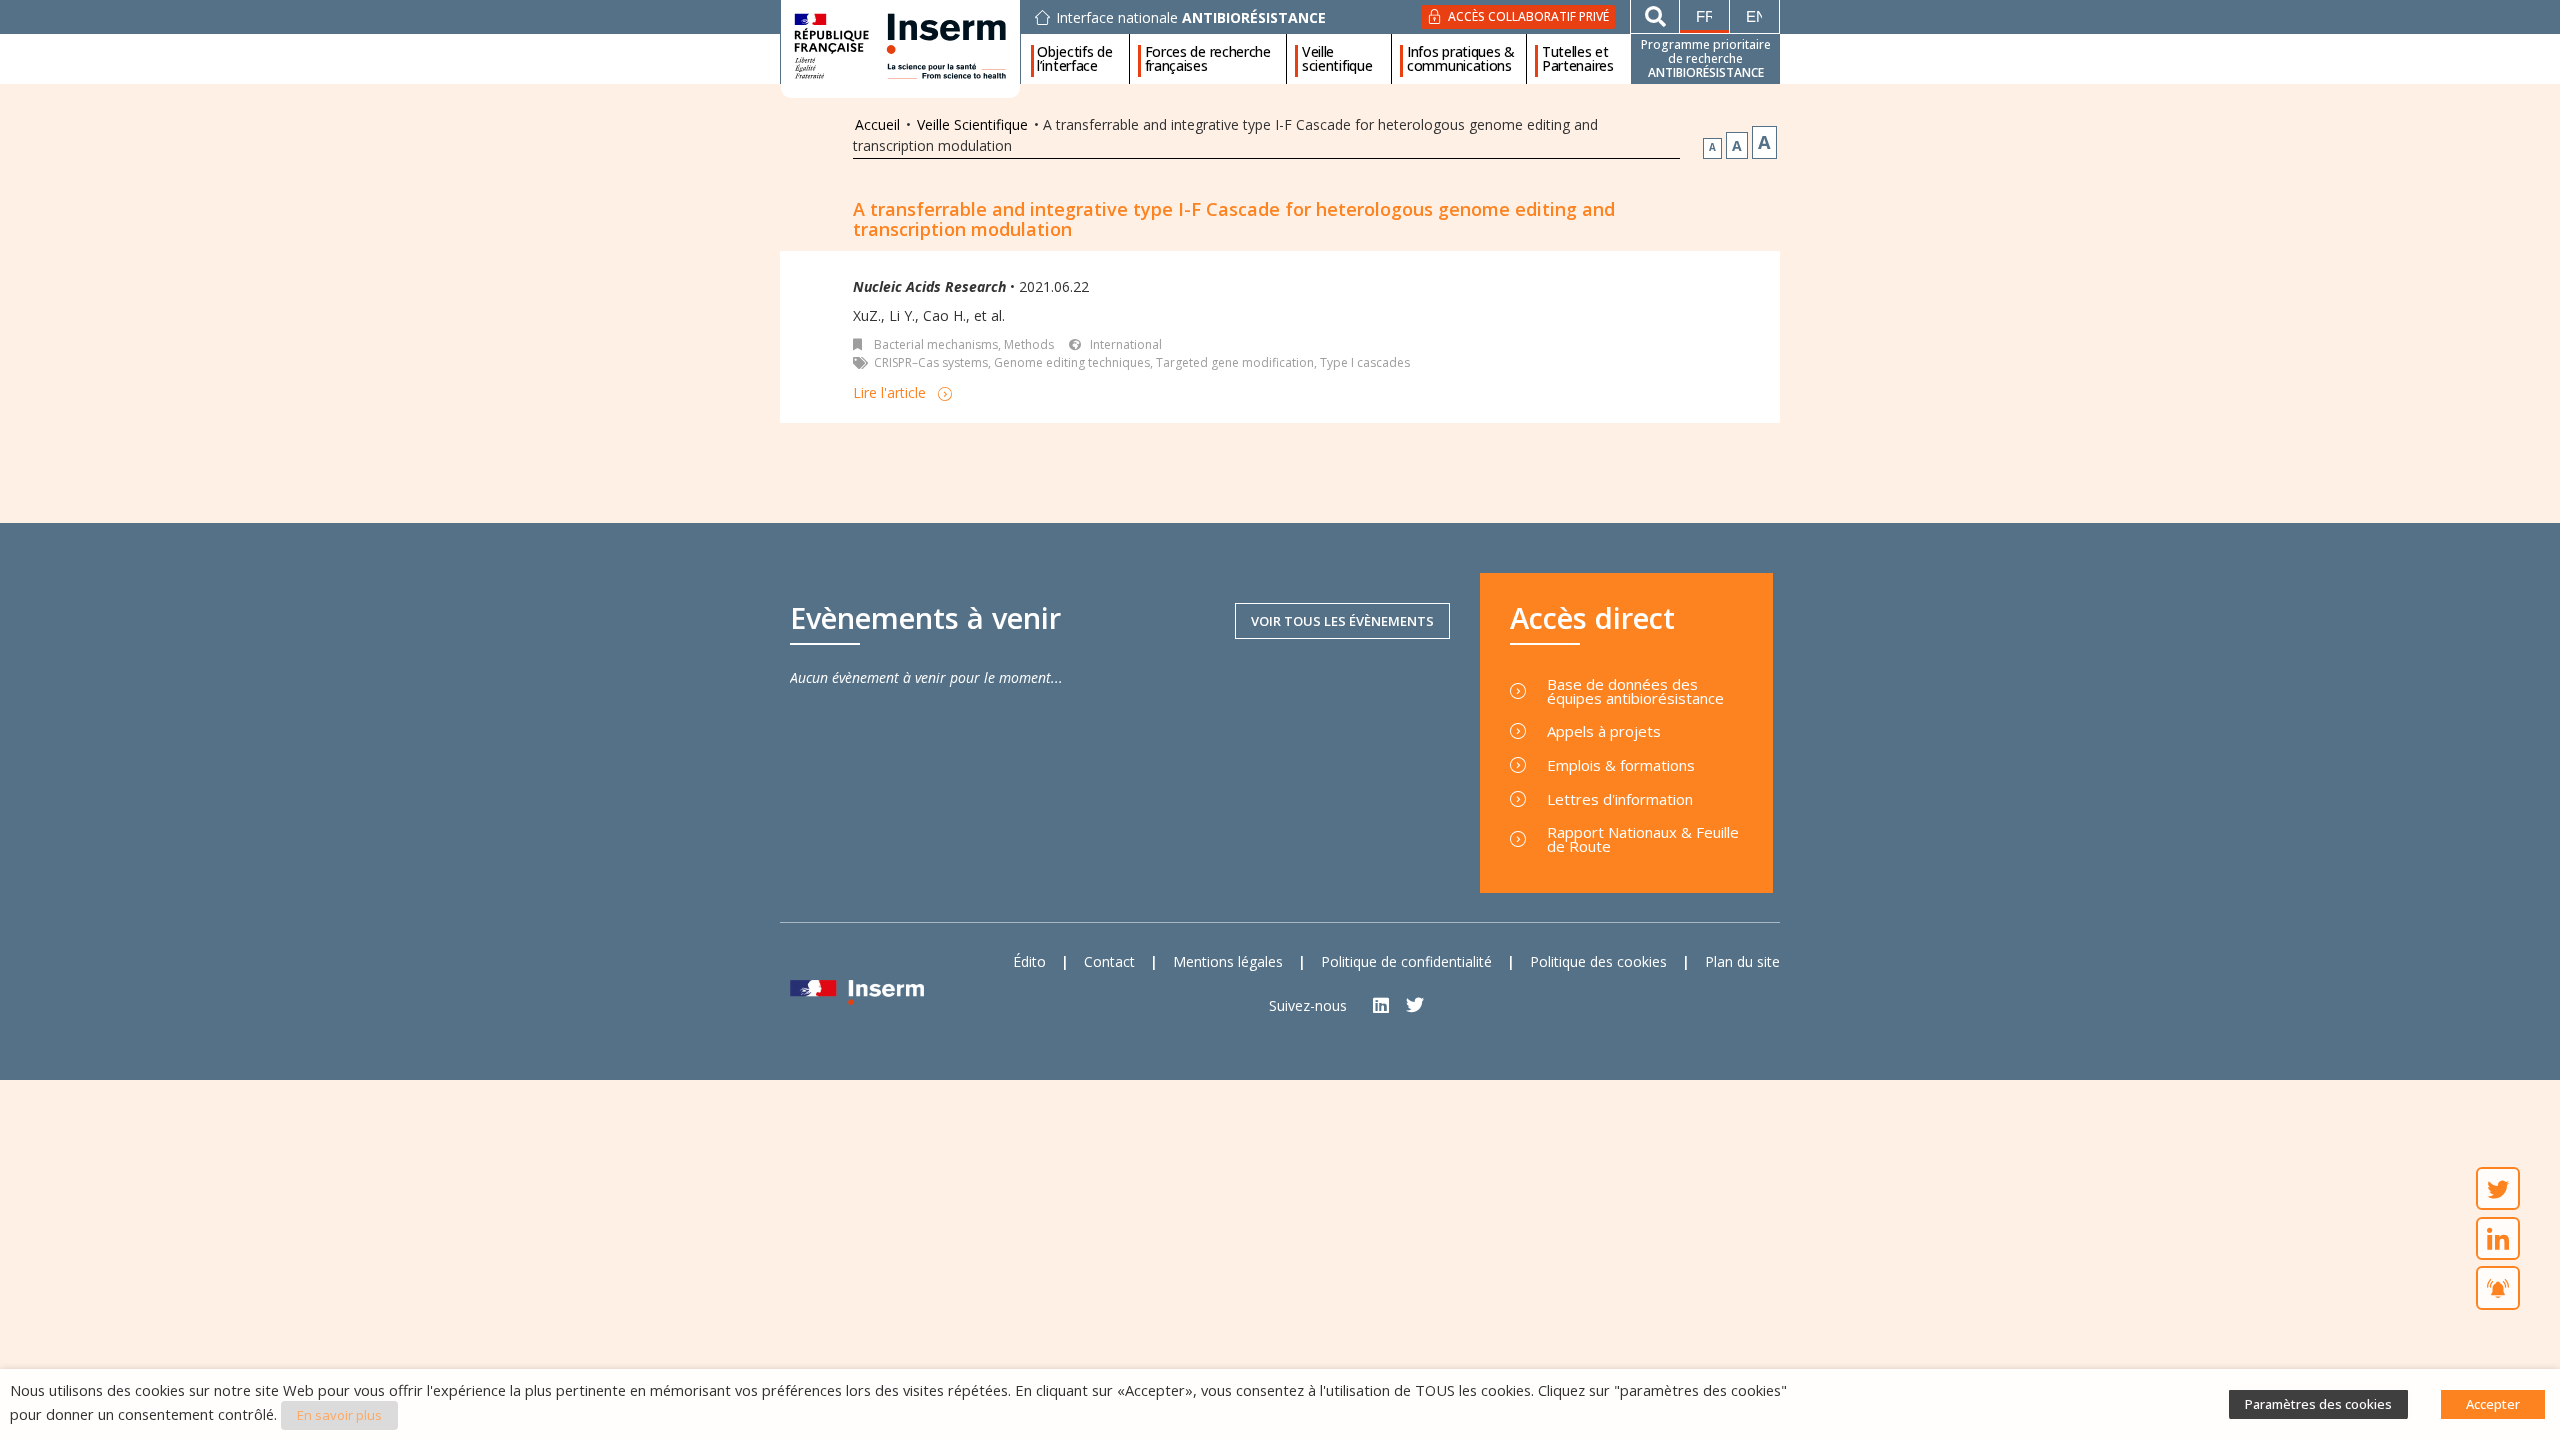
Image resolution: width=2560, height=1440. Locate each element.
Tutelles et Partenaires (1578, 59)
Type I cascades (1365, 362)
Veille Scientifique (972, 124)
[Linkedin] (1381, 1005)
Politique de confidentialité (1406, 961)
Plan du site (1742, 961)
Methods (1029, 344)
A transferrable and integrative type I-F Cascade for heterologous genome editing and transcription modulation (1234, 219)
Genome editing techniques (1072, 362)
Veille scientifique (1337, 59)
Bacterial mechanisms (936, 344)
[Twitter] (1415, 1005)
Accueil (877, 124)
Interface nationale (1191, 18)
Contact (1109, 961)
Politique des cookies (1598, 961)
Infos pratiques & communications (1461, 59)
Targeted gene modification (1235, 362)
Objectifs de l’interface (1074, 59)
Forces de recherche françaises (1208, 59)
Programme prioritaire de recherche (1706, 58)
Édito (1029, 961)
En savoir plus (339, 1415)
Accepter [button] (2493, 1404)
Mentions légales (1228, 961)
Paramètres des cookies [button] (2318, 1404)
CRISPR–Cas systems (931, 362)
